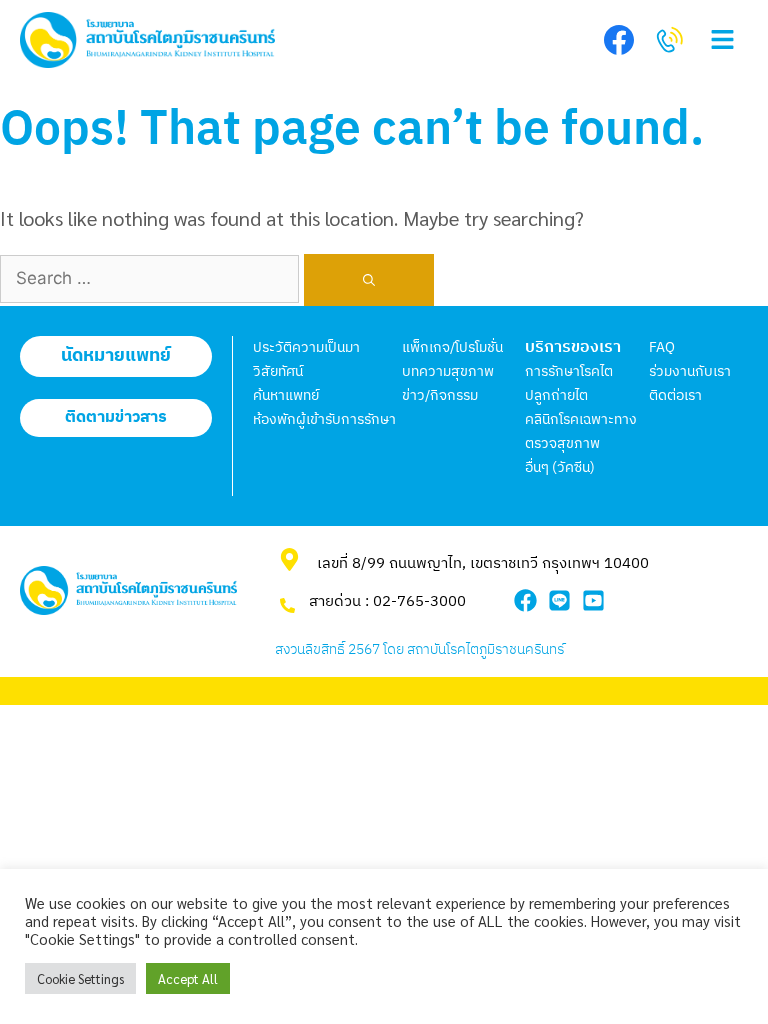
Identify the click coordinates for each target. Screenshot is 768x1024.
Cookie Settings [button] (80, 978)
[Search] (369, 280)
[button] (722, 40)
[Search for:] (152, 276)
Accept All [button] (188, 978)
